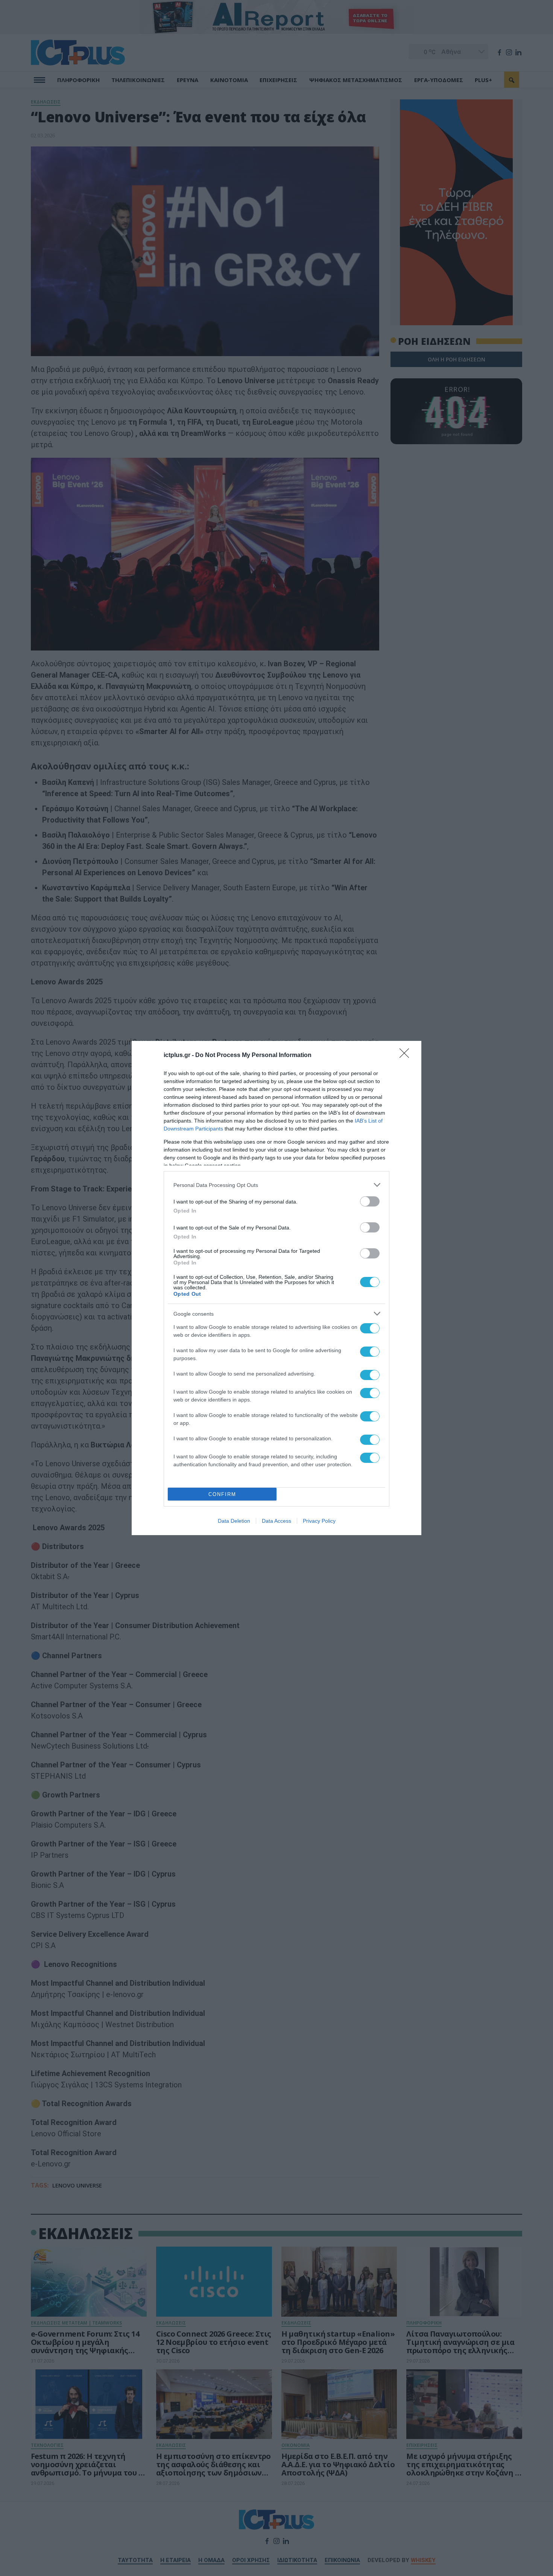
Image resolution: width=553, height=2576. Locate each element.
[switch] (370, 1201)
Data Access (276, 1521)
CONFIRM (222, 1494)
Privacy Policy (319, 1521)
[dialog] (276, 1288)
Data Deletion (234, 1521)
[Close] (407, 1056)
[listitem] (276, 1185)
